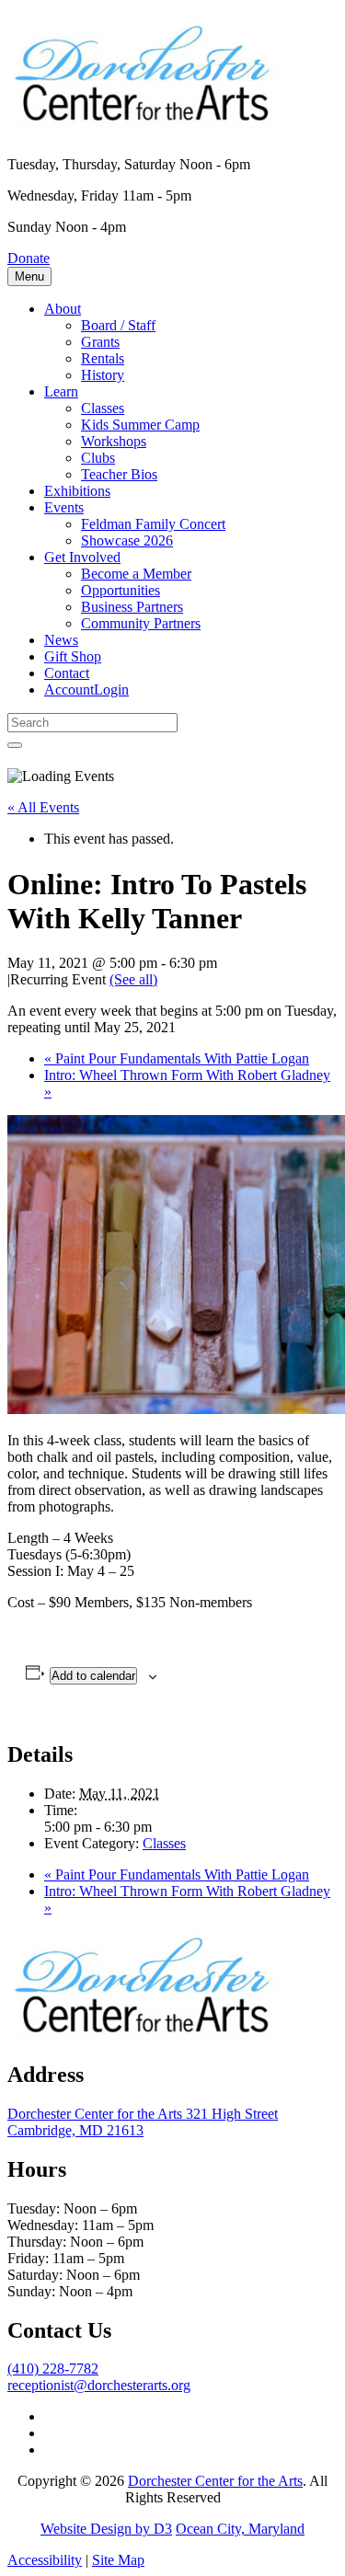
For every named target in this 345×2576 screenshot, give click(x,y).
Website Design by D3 (106, 2529)
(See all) (133, 979)
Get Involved (82, 557)
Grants (100, 342)
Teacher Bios (119, 474)
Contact (67, 673)
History (103, 375)
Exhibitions (77, 491)
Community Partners (141, 623)
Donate (29, 258)
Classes (103, 408)
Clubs (98, 458)
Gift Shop (73, 656)
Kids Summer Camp (140, 425)
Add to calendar (93, 1676)
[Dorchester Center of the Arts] (145, 119)
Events (64, 507)
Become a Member (136, 574)
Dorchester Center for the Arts (215, 2481)
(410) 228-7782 (53, 2369)
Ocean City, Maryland (240, 2529)
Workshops (114, 441)
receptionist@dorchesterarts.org (99, 2385)
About (63, 309)
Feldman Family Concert (153, 524)
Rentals (103, 358)
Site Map (118, 2560)
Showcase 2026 (127, 540)
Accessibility (45, 2560)
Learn (61, 391)
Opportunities (121, 590)
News (61, 640)
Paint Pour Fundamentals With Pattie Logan (177, 1058)
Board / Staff (118, 325)
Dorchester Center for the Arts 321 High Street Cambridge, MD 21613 (143, 2122)
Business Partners (132, 607)
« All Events (43, 807)
